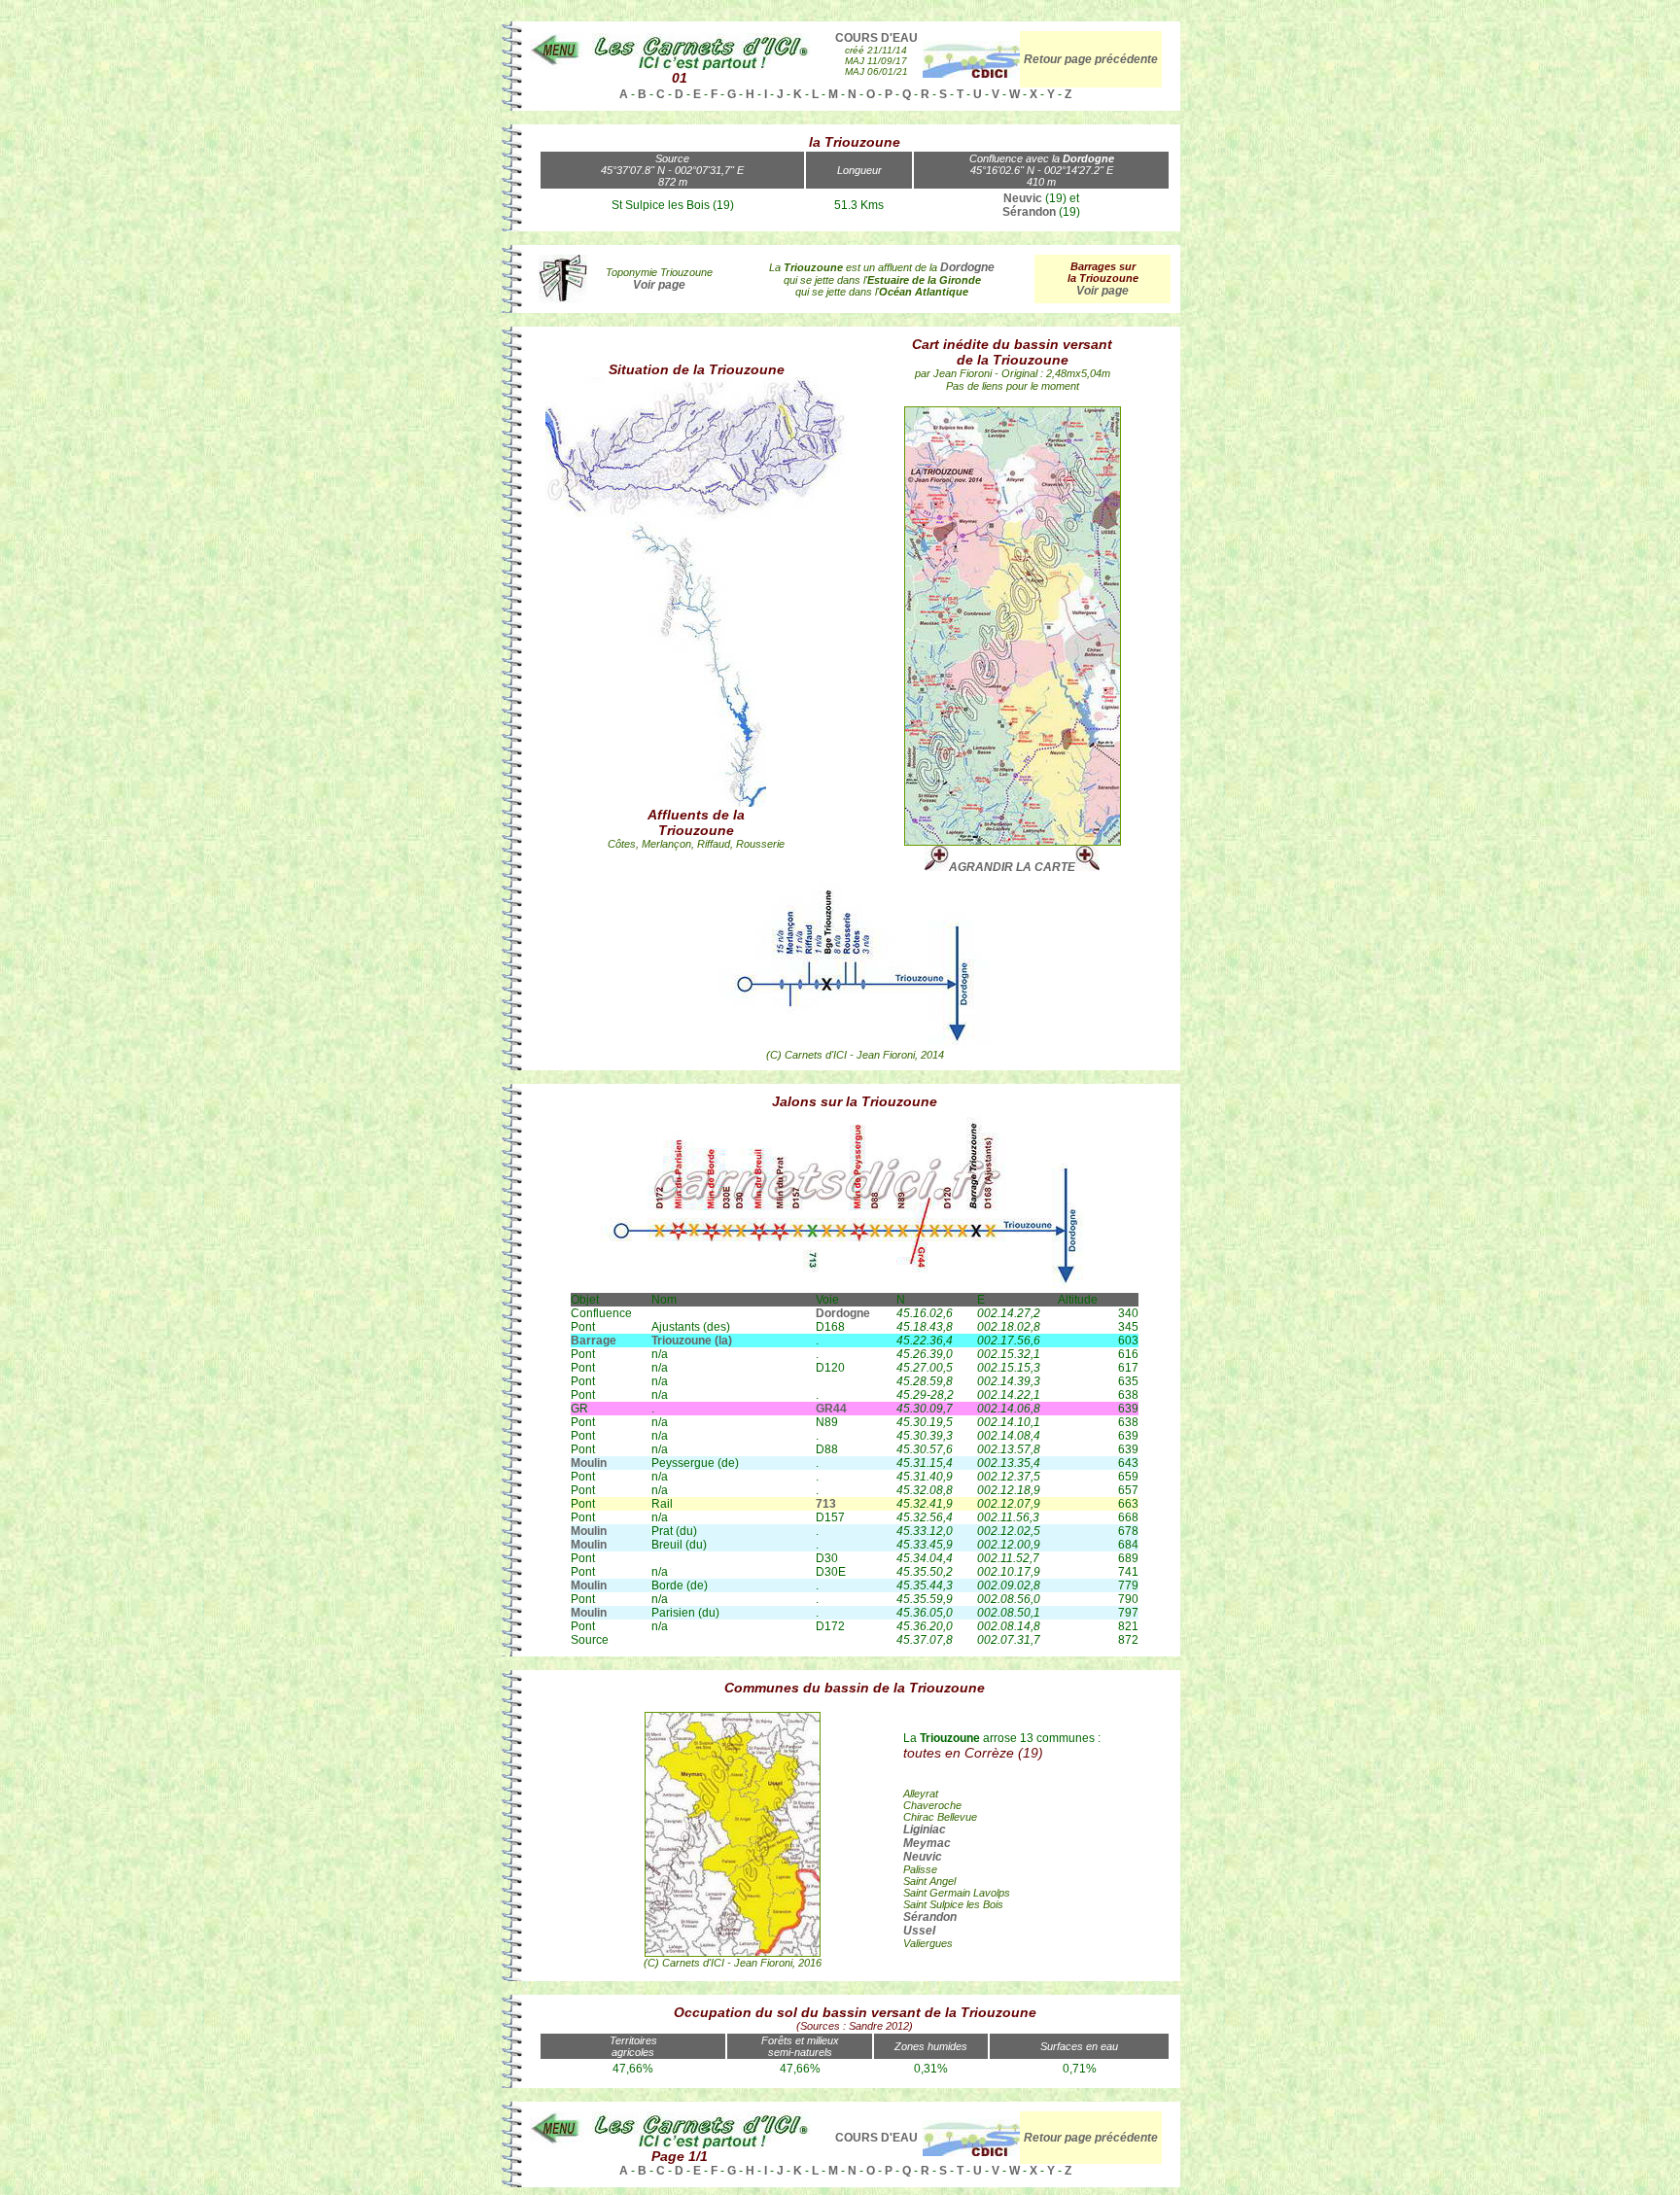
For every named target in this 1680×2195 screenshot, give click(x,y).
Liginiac (925, 1829)
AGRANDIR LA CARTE (1012, 867)
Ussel (919, 1931)
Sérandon (1029, 212)
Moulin (589, 1463)
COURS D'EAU (876, 38)
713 (826, 1504)
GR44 (831, 1409)
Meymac (927, 1843)
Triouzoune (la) (692, 1341)
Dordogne (967, 267)
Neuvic (1023, 198)
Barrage (594, 1341)
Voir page (1102, 291)
